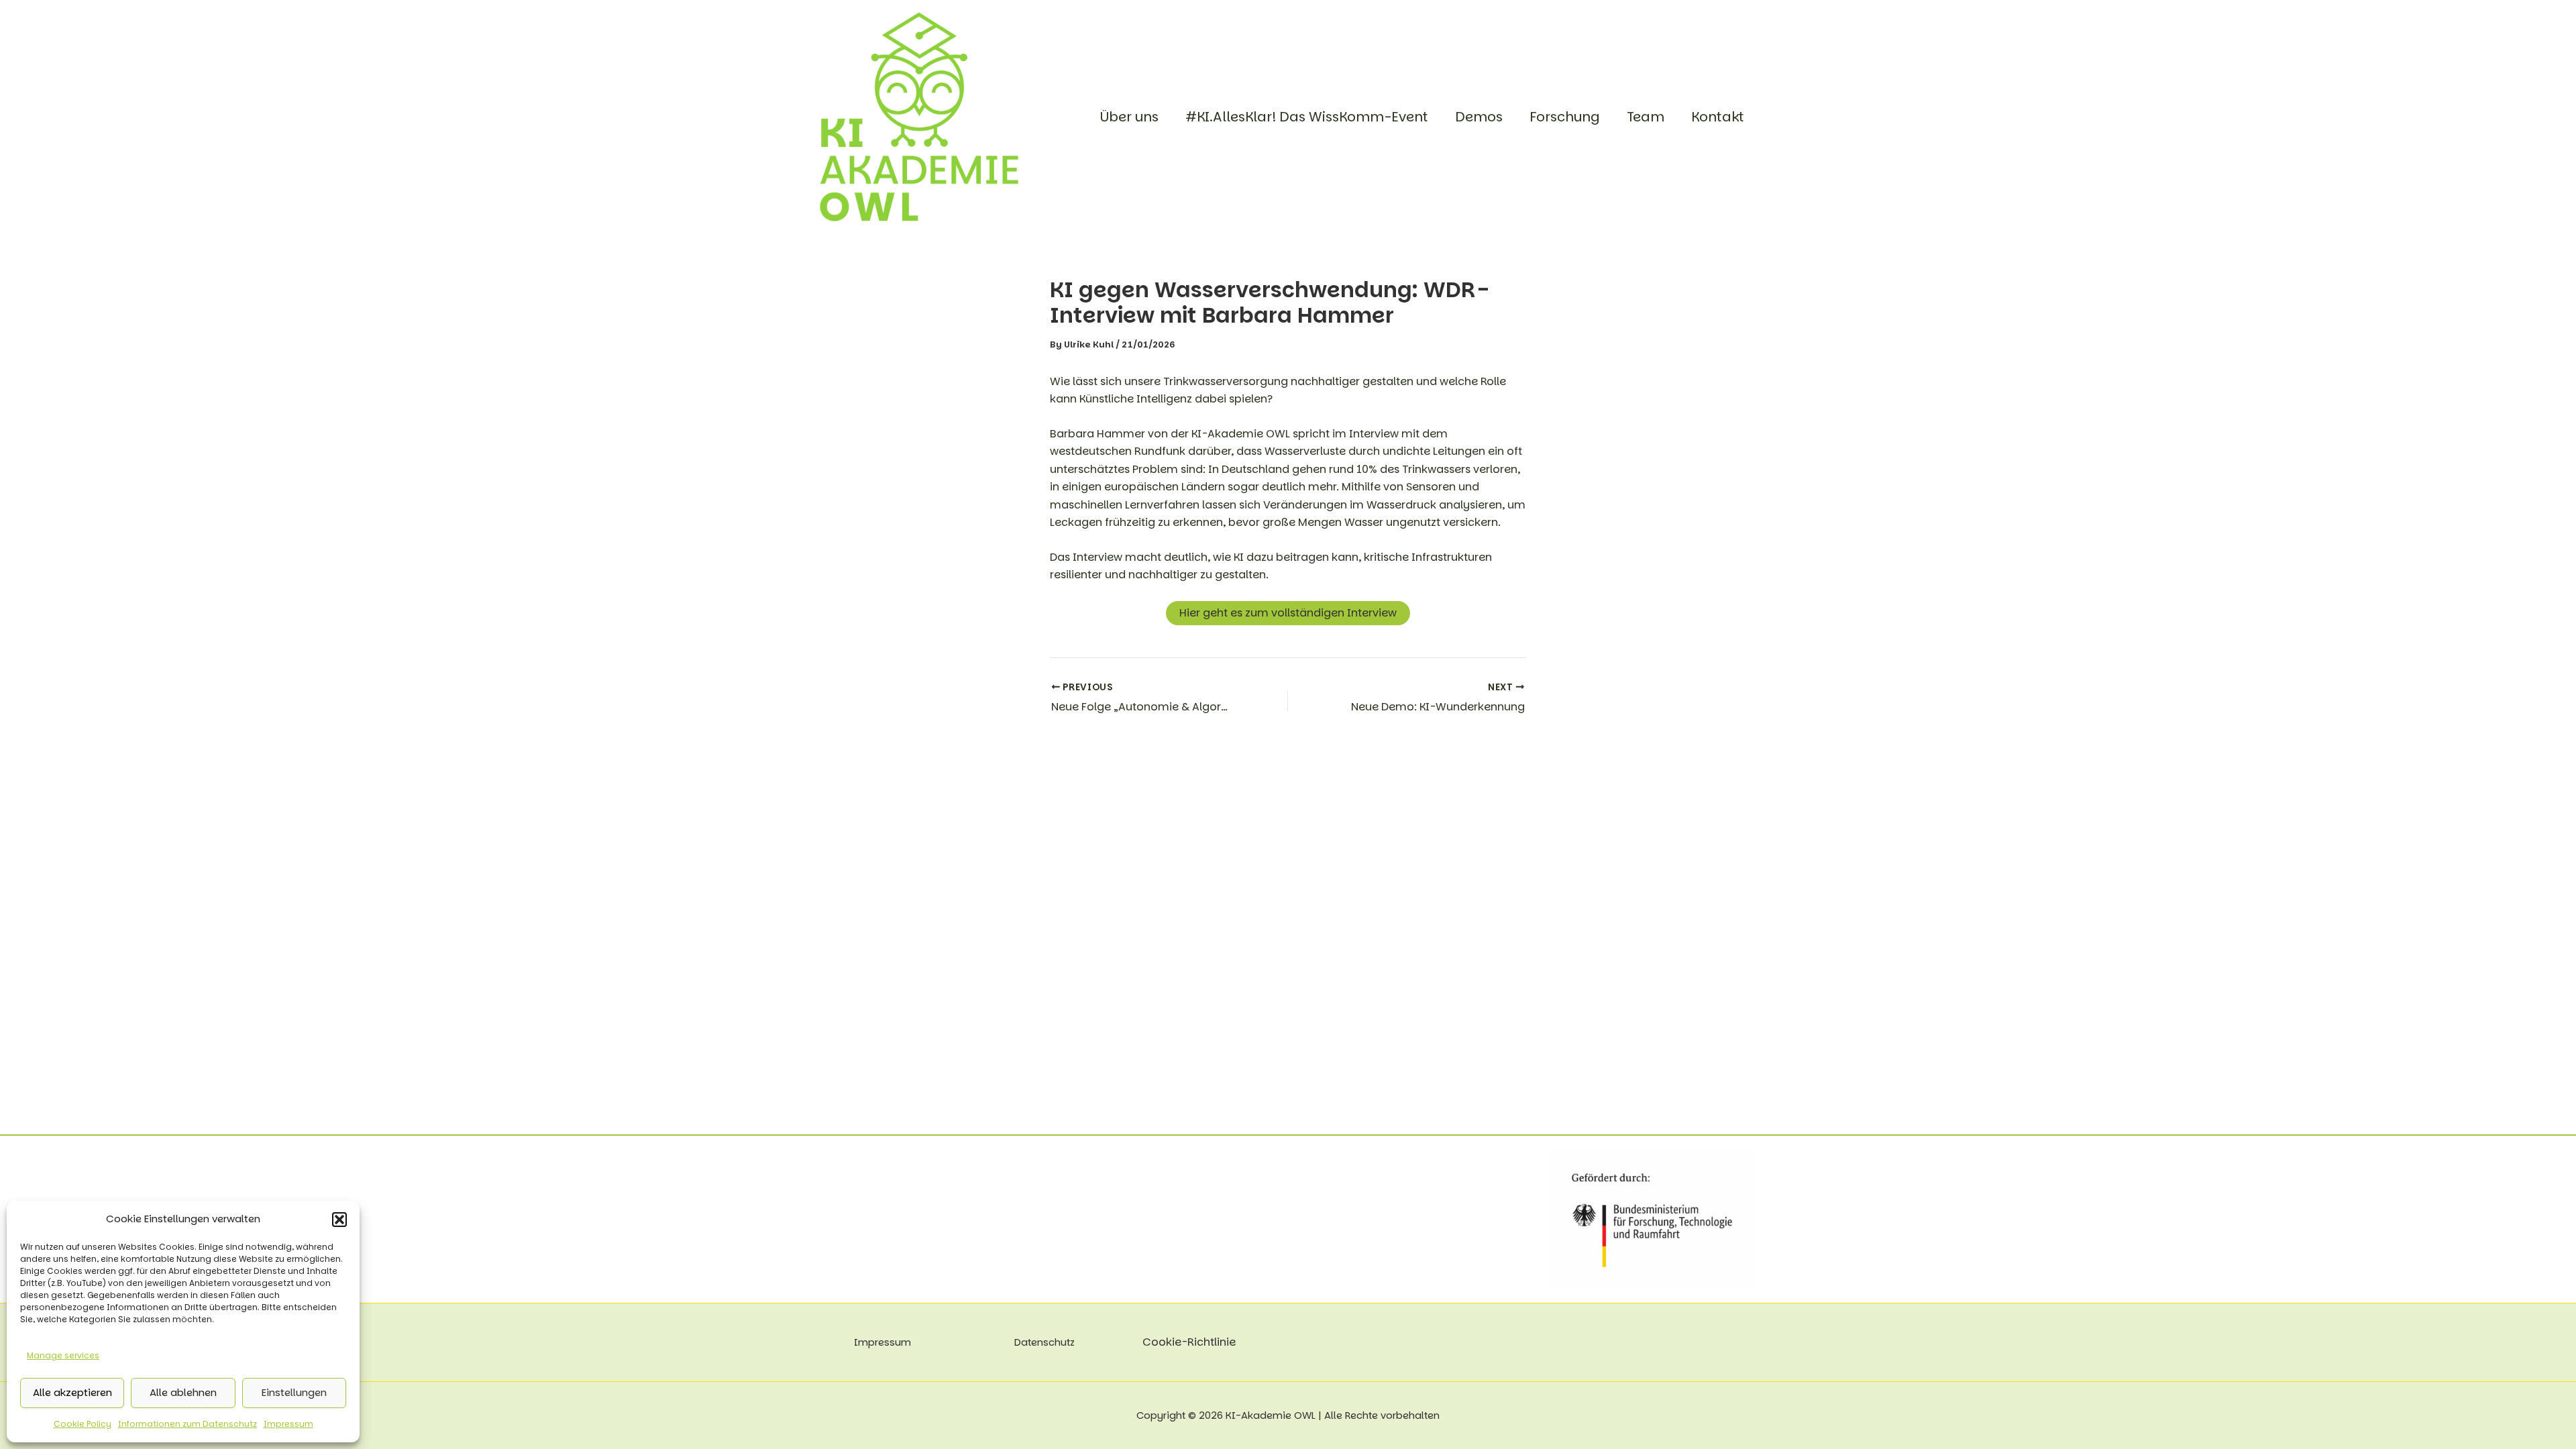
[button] (339, 1220)
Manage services (63, 1355)
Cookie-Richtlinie (1189, 1342)
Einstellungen (294, 1392)
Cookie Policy (83, 1424)
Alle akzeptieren (72, 1392)
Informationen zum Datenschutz (187, 1424)
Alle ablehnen (183, 1392)
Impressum (288, 1424)
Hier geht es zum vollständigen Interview (1288, 613)
